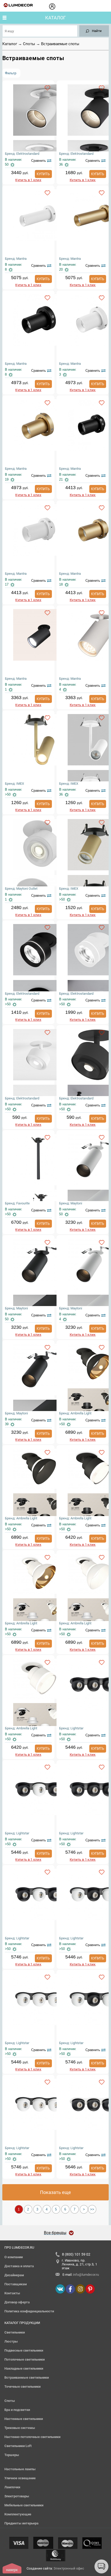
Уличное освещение (20, 2478)
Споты (29, 44)
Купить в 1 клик (28, 180)
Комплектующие (18, 2514)
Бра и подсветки (17, 2410)
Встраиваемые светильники (27, 2377)
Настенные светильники (24, 2419)
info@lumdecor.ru (86, 2275)
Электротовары (17, 2496)
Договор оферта (17, 2302)
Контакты (12, 2293)
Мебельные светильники (24, 2505)
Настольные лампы (20, 2469)
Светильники (15, 2332)
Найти (97, 31)
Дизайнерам (14, 2275)
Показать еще (55, 2192)
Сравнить (39, 161)
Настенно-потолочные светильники (32, 2437)
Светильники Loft (18, 2446)
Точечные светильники (22, 2387)
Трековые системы (20, 2428)
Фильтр (11, 73)
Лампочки (12, 2487)
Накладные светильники (24, 2368)
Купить (43, 174)
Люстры (11, 2341)
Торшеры (12, 2455)
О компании (14, 2257)
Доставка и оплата (19, 2266)
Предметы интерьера (21, 2523)
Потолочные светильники (25, 2359)
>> (92, 2209)
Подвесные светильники (24, 2350)
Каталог (55, 18)
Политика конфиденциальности (29, 2311)
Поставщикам (16, 2284)
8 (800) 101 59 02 (76, 2254)
